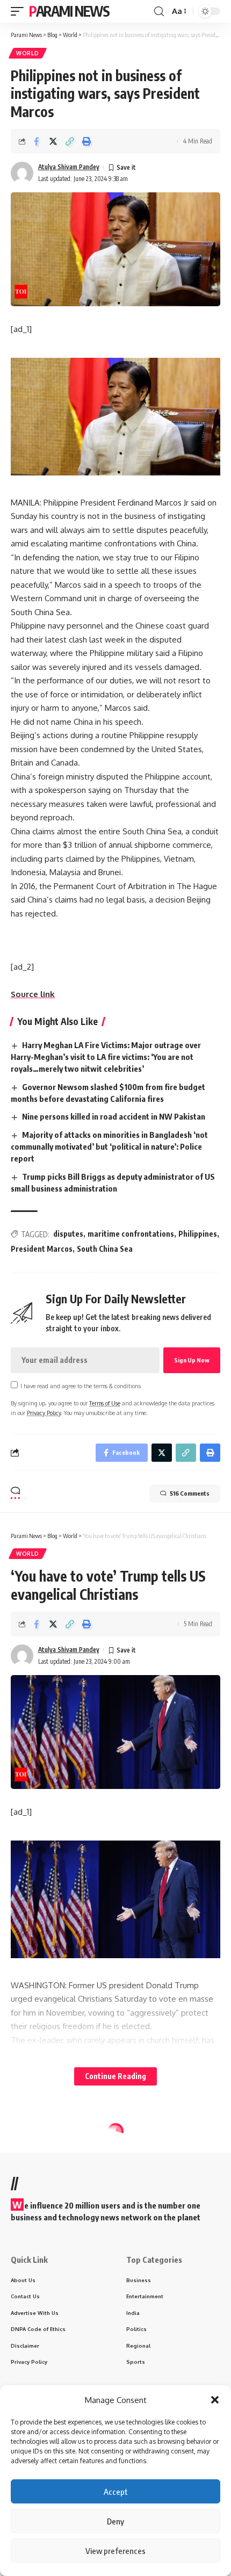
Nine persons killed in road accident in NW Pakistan (114, 1116)
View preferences (115, 2551)
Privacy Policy (44, 1413)
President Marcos (42, 1249)
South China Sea (105, 1249)
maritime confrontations (131, 1234)
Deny (115, 2521)
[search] (159, 12)
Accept (116, 2492)
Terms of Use (105, 1403)
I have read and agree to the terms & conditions (81, 1386)
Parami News (69, 11)
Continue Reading (115, 2076)
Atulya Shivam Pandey (69, 167)
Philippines (198, 1234)
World (28, 53)
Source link (33, 994)
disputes (68, 1234)
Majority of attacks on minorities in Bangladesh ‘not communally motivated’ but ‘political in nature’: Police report (109, 1146)
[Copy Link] (70, 141)
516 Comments (190, 1493)
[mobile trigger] (20, 11)
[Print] (86, 141)
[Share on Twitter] (53, 141)
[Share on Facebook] (37, 141)
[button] (215, 2400)
